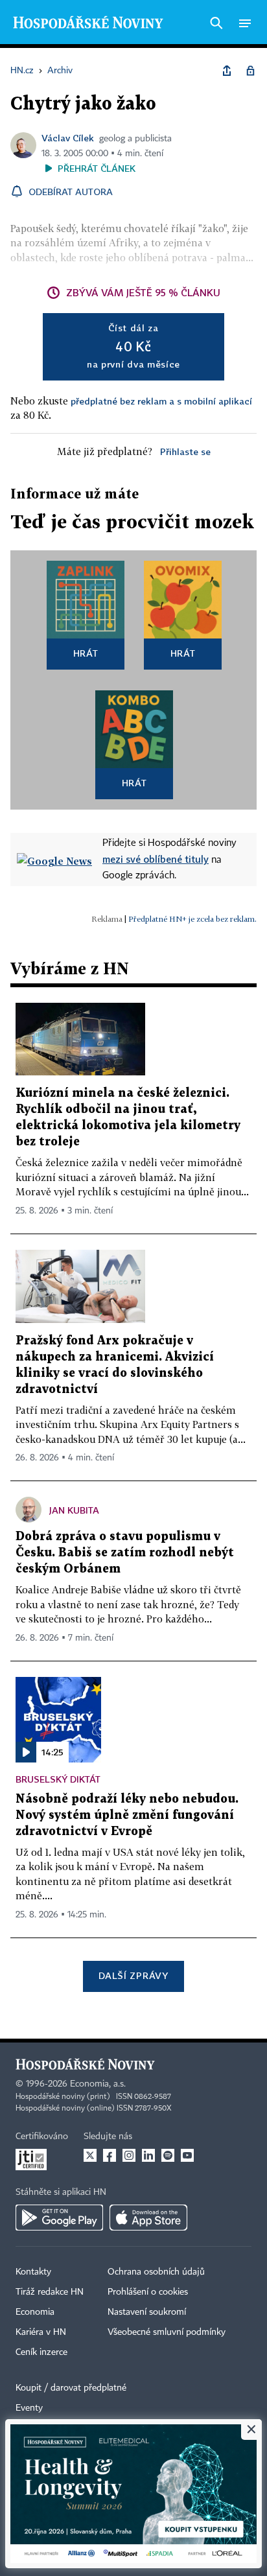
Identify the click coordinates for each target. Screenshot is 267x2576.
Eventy (29, 2408)
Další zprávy (133, 1975)
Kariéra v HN (41, 2332)
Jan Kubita (74, 1510)
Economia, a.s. (98, 2084)
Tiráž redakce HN (50, 2292)
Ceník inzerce (41, 2352)
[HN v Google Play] (59, 2218)
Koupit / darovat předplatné (71, 2388)
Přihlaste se (185, 451)
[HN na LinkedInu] (148, 2155)
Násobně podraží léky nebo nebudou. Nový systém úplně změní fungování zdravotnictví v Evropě (127, 1815)
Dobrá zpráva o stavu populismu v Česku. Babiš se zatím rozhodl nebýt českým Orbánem (125, 1553)
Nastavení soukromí (147, 2312)
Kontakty (33, 2272)
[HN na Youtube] (187, 2155)
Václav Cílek (68, 138)
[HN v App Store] (148, 2218)
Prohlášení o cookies (148, 2292)
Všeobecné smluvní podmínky (167, 2332)
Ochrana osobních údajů (156, 2272)
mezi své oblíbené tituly (156, 859)
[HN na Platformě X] (90, 2155)
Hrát (86, 653)
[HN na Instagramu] (129, 2155)
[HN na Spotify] (168, 2155)
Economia (35, 2312)
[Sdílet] (227, 71)
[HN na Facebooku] (110, 2155)
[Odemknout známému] (250, 71)
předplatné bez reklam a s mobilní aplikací (161, 401)
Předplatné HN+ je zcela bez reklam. (192, 919)
